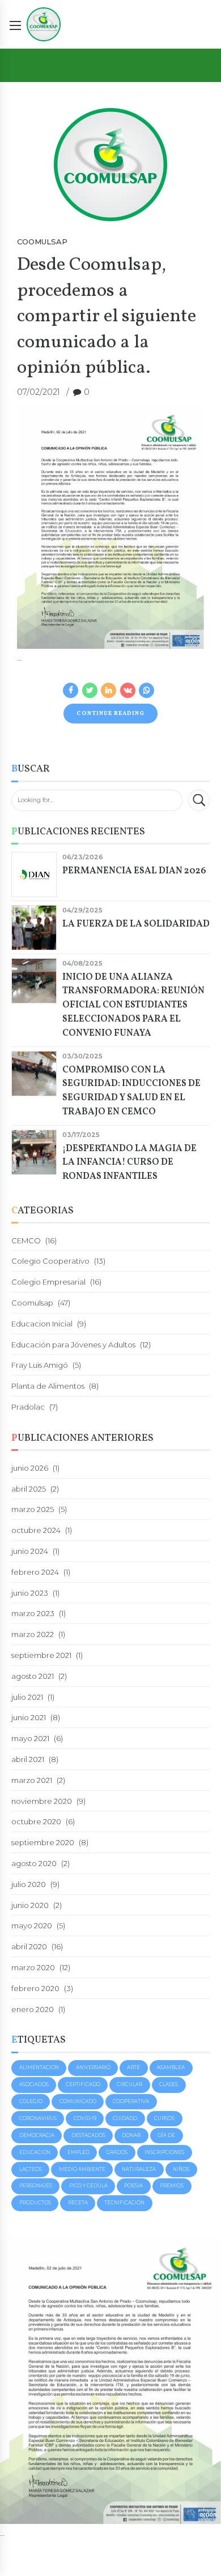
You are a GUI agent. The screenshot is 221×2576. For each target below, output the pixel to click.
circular (129, 2084)
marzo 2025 (33, 1509)
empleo (78, 2152)
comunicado (78, 2101)
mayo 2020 (32, 1925)
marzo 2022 (33, 1634)
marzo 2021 (32, 1780)
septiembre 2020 (43, 1842)
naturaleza (139, 2169)
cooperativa (131, 2101)
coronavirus (38, 2118)
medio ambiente (82, 2169)
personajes (36, 2186)
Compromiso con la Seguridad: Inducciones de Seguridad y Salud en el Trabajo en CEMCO (131, 1091)
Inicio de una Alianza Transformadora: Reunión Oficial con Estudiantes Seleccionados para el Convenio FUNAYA (133, 1005)
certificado (83, 2084)
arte (133, 2067)
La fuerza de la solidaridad (136, 924)
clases (169, 2084)
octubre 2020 (36, 1821)
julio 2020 (29, 1884)
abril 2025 (29, 1489)
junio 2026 (30, 1468)
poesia (133, 2186)
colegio (31, 2101)
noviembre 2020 (42, 1801)
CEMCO (26, 1240)
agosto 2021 (33, 1676)
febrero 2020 (35, 1988)
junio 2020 (30, 1905)
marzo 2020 (33, 1967)
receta (78, 2203)
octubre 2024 (36, 1530)
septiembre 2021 (41, 1655)
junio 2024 (30, 1551)
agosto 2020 (34, 1863)
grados (117, 2152)
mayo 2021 (30, 1738)
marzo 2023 (33, 1613)
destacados (88, 2135)
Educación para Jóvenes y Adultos (73, 1345)
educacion (35, 2152)
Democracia (37, 2135)
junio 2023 (30, 1593)
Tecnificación (124, 2203)
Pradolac (28, 1407)
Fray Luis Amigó (40, 1365)
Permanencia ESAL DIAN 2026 (134, 871)
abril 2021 (28, 1759)
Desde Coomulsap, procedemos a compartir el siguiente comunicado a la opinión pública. (107, 316)
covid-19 (85, 2118)
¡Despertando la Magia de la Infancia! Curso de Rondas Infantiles (129, 1163)
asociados (34, 2084)
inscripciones (164, 2152)
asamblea (171, 2067)
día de (166, 2135)
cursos (164, 2118)
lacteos (31, 2169)
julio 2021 (27, 1697)
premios (172, 2186)
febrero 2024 (35, 1572)
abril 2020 (29, 1946)
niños (181, 2169)
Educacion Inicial (42, 1324)
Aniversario (93, 2067)
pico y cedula (88, 2186)
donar (131, 2135)
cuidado (125, 2118)
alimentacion (39, 2067)
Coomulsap (42, 242)
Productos (35, 2203)
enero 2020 (33, 2009)
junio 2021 (29, 1717)
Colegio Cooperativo (50, 1261)
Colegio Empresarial (48, 1282)
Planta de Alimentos (48, 1386)
